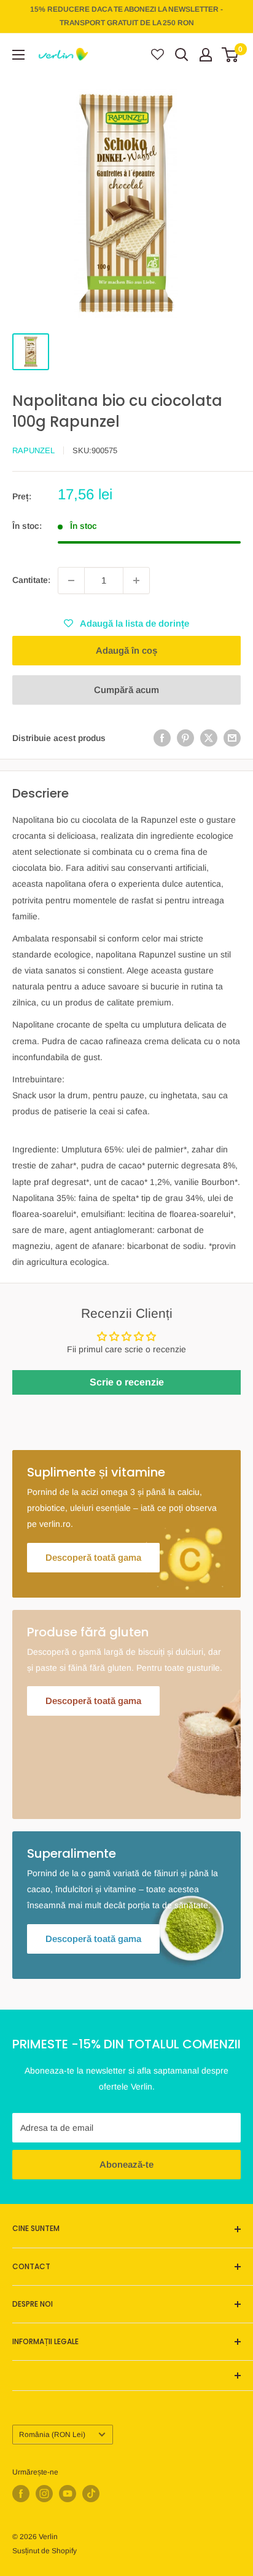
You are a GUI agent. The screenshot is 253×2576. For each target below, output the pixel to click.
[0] (231, 55)
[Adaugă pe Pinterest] (185, 738)
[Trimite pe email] (232, 738)
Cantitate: (31, 580)
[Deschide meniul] (18, 55)
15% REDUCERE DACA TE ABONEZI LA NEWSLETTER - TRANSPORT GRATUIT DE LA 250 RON (126, 16)
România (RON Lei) (52, 2435)
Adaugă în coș (126, 650)
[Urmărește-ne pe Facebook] (21, 2494)
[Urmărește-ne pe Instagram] (44, 2494)
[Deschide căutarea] (182, 55)
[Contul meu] (206, 55)
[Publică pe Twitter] (209, 738)
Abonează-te (126, 2164)
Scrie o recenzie (127, 1382)
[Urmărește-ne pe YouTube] (68, 2494)
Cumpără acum (126, 690)
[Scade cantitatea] (71, 581)
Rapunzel (33, 450)
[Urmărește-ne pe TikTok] (91, 2494)
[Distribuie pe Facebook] (162, 738)
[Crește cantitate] (136, 581)
